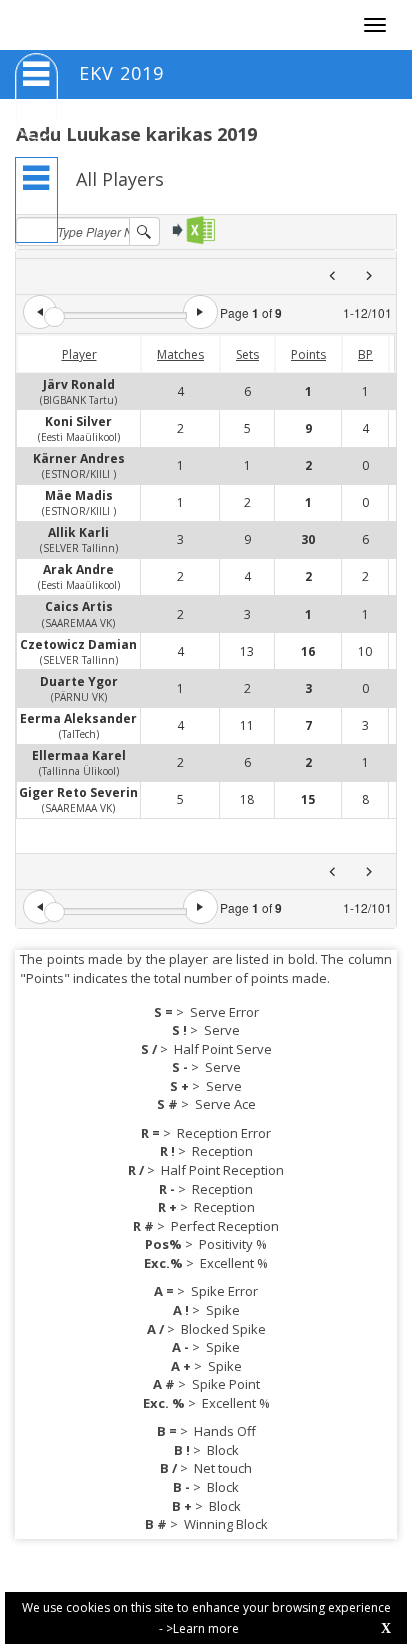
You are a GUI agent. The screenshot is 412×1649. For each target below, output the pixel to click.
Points (308, 354)
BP (365, 354)
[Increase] (200, 312)
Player (79, 354)
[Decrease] (40, 312)
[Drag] (54, 317)
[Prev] (332, 276)
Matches (180, 354)
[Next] (368, 276)
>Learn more (202, 1628)
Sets (247, 354)
